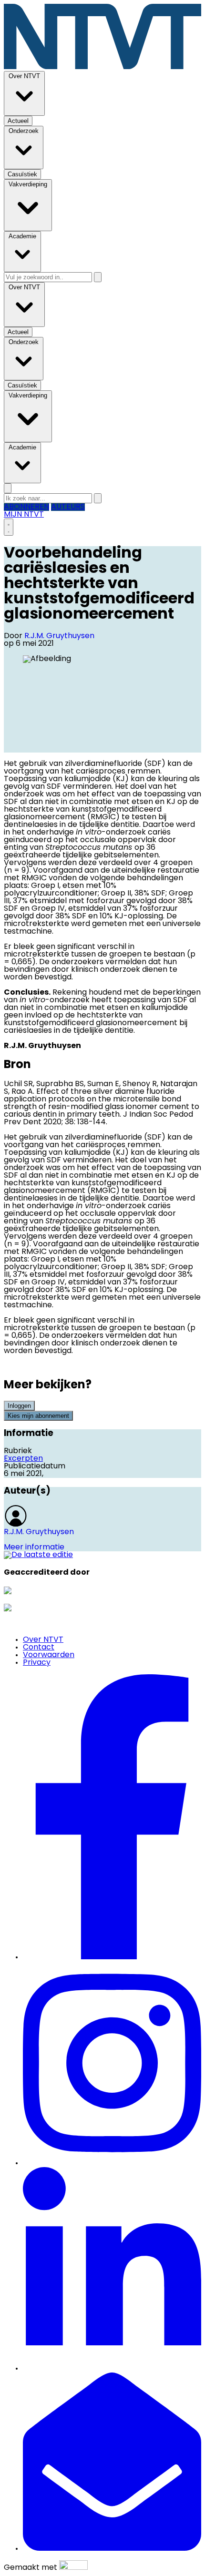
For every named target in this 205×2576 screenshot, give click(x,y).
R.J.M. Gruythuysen (59, 636)
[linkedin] (112, 2369)
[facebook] (112, 1957)
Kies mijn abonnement (38, 1416)
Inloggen (19, 1406)
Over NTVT (43, 1640)
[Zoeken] (98, 277)
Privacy (37, 1663)
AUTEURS (68, 507)
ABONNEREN (26, 507)
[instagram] (112, 2163)
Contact (39, 1648)
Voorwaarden (49, 1655)
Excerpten (23, 1459)
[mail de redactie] (112, 2549)
